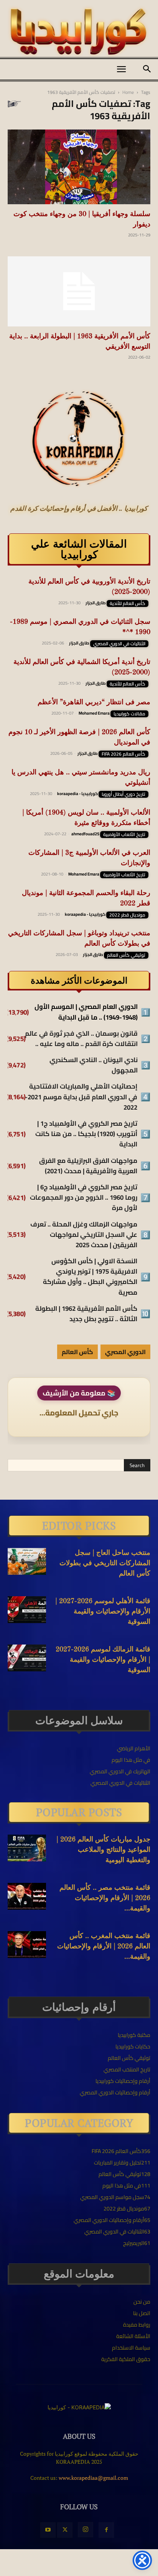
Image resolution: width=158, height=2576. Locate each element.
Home (128, 92)
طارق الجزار (96, 603)
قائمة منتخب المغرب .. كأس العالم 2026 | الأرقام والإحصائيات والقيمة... (104, 1946)
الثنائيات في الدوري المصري (119, 644)
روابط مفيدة (137, 2325)
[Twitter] (65, 2530)
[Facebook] (106, 2530)
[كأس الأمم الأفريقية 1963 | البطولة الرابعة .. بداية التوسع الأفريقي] (79, 292)
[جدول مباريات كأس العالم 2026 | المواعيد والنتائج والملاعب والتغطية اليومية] (27, 1848)
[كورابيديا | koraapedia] (79, 32)
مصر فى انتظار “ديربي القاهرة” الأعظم (94, 702)
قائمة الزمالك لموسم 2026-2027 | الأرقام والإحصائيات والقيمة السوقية (103, 1660)
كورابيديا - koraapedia (77, 794)
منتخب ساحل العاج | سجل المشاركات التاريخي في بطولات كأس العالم (105, 1563)
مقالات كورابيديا (129, 714)
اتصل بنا (142, 2313)
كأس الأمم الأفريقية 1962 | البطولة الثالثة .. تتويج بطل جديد (86, 1314)
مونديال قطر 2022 (127, 915)
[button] (121, 69)
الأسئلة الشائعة (133, 2336)
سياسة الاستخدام (131, 2348)
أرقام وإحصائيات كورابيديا (123, 2081)
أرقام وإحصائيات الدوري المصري (115, 2092)
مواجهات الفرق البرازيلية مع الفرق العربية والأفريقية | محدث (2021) (88, 1166)
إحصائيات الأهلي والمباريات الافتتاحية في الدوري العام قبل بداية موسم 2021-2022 (81, 1097)
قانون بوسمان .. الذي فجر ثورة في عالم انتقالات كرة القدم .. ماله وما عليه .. (81, 1039)
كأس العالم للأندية (128, 603)
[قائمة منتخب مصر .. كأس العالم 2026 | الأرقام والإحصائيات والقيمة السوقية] (27, 1896)
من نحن (142, 2302)
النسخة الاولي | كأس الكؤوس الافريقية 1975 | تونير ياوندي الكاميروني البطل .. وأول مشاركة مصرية (90, 1277)
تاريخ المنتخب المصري (127, 2069)
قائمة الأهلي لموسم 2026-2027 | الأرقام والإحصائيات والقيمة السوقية (103, 1612)
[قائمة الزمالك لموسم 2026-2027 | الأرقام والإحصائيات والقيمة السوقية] (27, 1658)
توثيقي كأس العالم (126, 955)
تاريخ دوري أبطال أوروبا (123, 794)
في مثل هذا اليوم (131, 1760)
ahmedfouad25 (85, 834)
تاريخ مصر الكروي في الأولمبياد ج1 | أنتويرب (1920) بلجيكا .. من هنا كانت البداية (86, 1134)
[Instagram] (86, 2530)
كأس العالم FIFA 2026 (123, 754)
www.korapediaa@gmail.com (93, 2478)
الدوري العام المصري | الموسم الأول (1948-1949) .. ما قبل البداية (86, 1012)
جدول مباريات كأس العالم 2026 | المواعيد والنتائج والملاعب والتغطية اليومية (103, 1850)
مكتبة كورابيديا (134, 2035)
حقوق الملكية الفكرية (126, 2359)
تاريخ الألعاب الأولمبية (124, 835)
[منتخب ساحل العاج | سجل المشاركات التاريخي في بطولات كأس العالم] (27, 1561)
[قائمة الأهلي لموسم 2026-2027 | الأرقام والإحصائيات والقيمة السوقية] (27, 1610)
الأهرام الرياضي (134, 1748)
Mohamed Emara (94, 713)
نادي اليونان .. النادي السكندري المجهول (94, 1065)
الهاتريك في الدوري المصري (120, 1771)
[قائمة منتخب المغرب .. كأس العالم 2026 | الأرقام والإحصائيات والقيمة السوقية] (27, 1945)
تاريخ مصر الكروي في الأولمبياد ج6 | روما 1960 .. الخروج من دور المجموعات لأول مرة (84, 1198)
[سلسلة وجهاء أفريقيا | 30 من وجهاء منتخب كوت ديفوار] (79, 167)
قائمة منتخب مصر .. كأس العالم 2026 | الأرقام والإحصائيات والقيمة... (105, 1898)
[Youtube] (48, 2530)
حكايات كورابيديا (133, 2046)
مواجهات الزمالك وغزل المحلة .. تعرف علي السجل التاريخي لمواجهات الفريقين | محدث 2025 (84, 1235)
